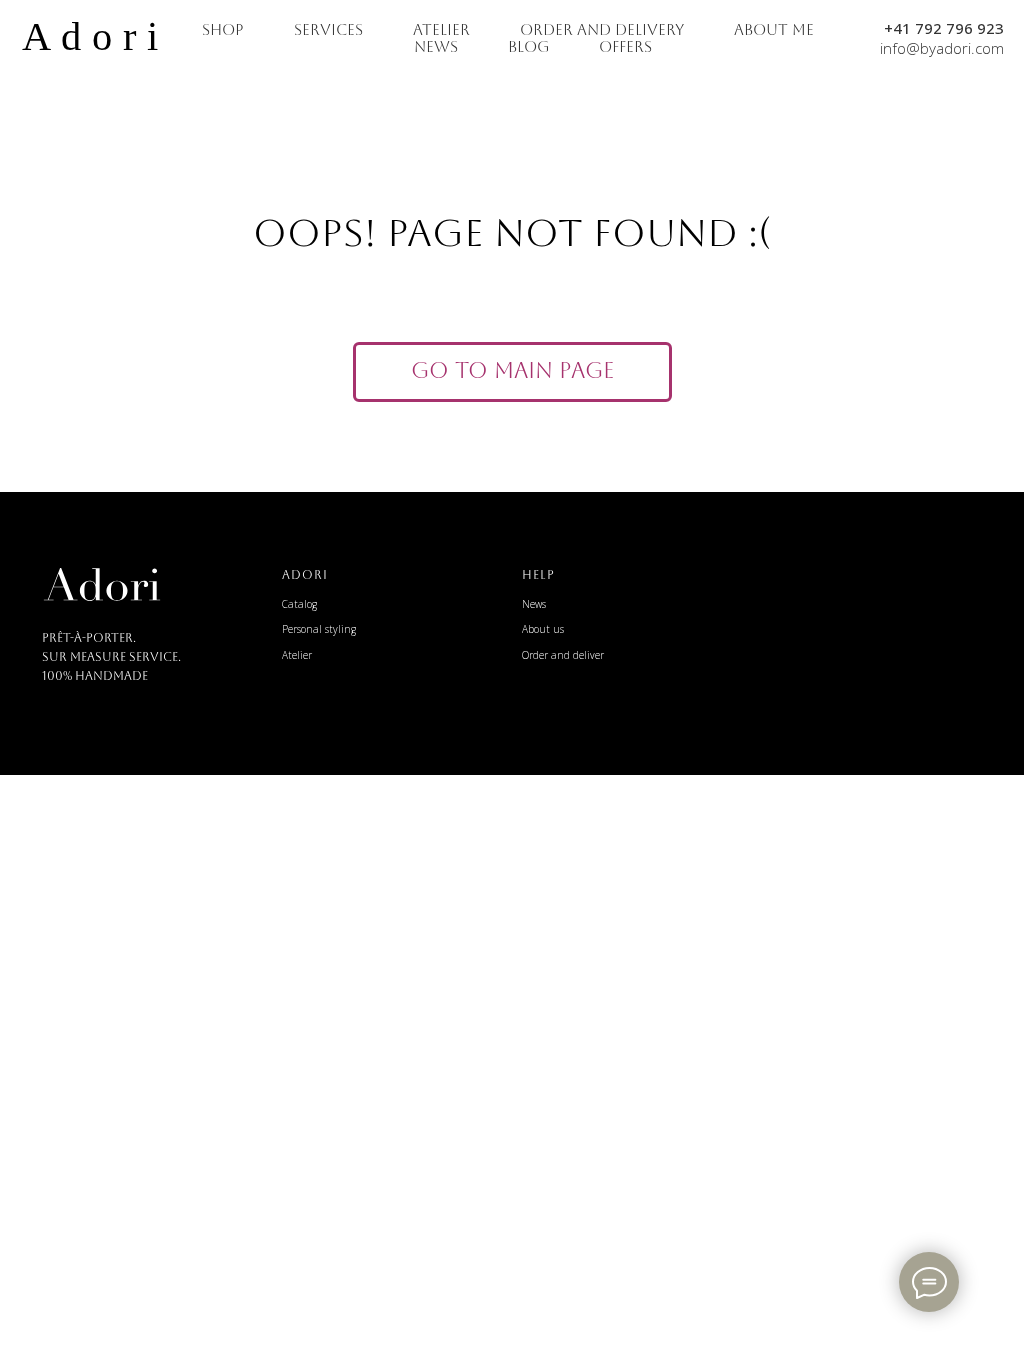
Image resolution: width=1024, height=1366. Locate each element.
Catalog (299, 604)
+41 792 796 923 (944, 28)
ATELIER (441, 29)
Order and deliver (563, 655)
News (534, 604)
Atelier (297, 655)
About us (543, 629)
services (328, 29)
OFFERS (625, 46)
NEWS (436, 46)
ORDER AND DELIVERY (602, 29)
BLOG (528, 46)
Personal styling (319, 629)
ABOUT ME (774, 29)
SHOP (223, 29)
